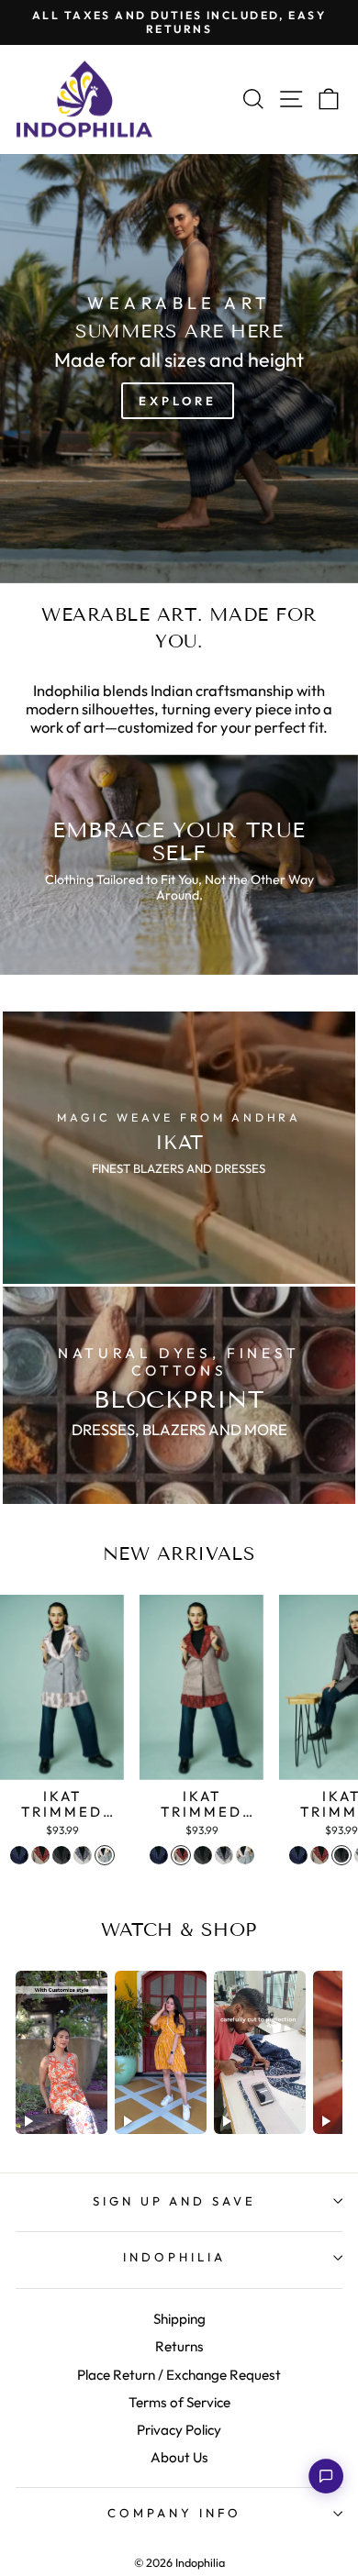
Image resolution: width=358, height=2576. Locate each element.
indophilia (174, 2257)
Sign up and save (175, 2201)
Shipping (179, 2319)
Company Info (174, 2513)
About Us (179, 2457)
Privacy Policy (179, 2430)
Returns (179, 2346)
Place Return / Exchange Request (179, 2375)
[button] (326, 2476)
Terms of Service (179, 2402)
